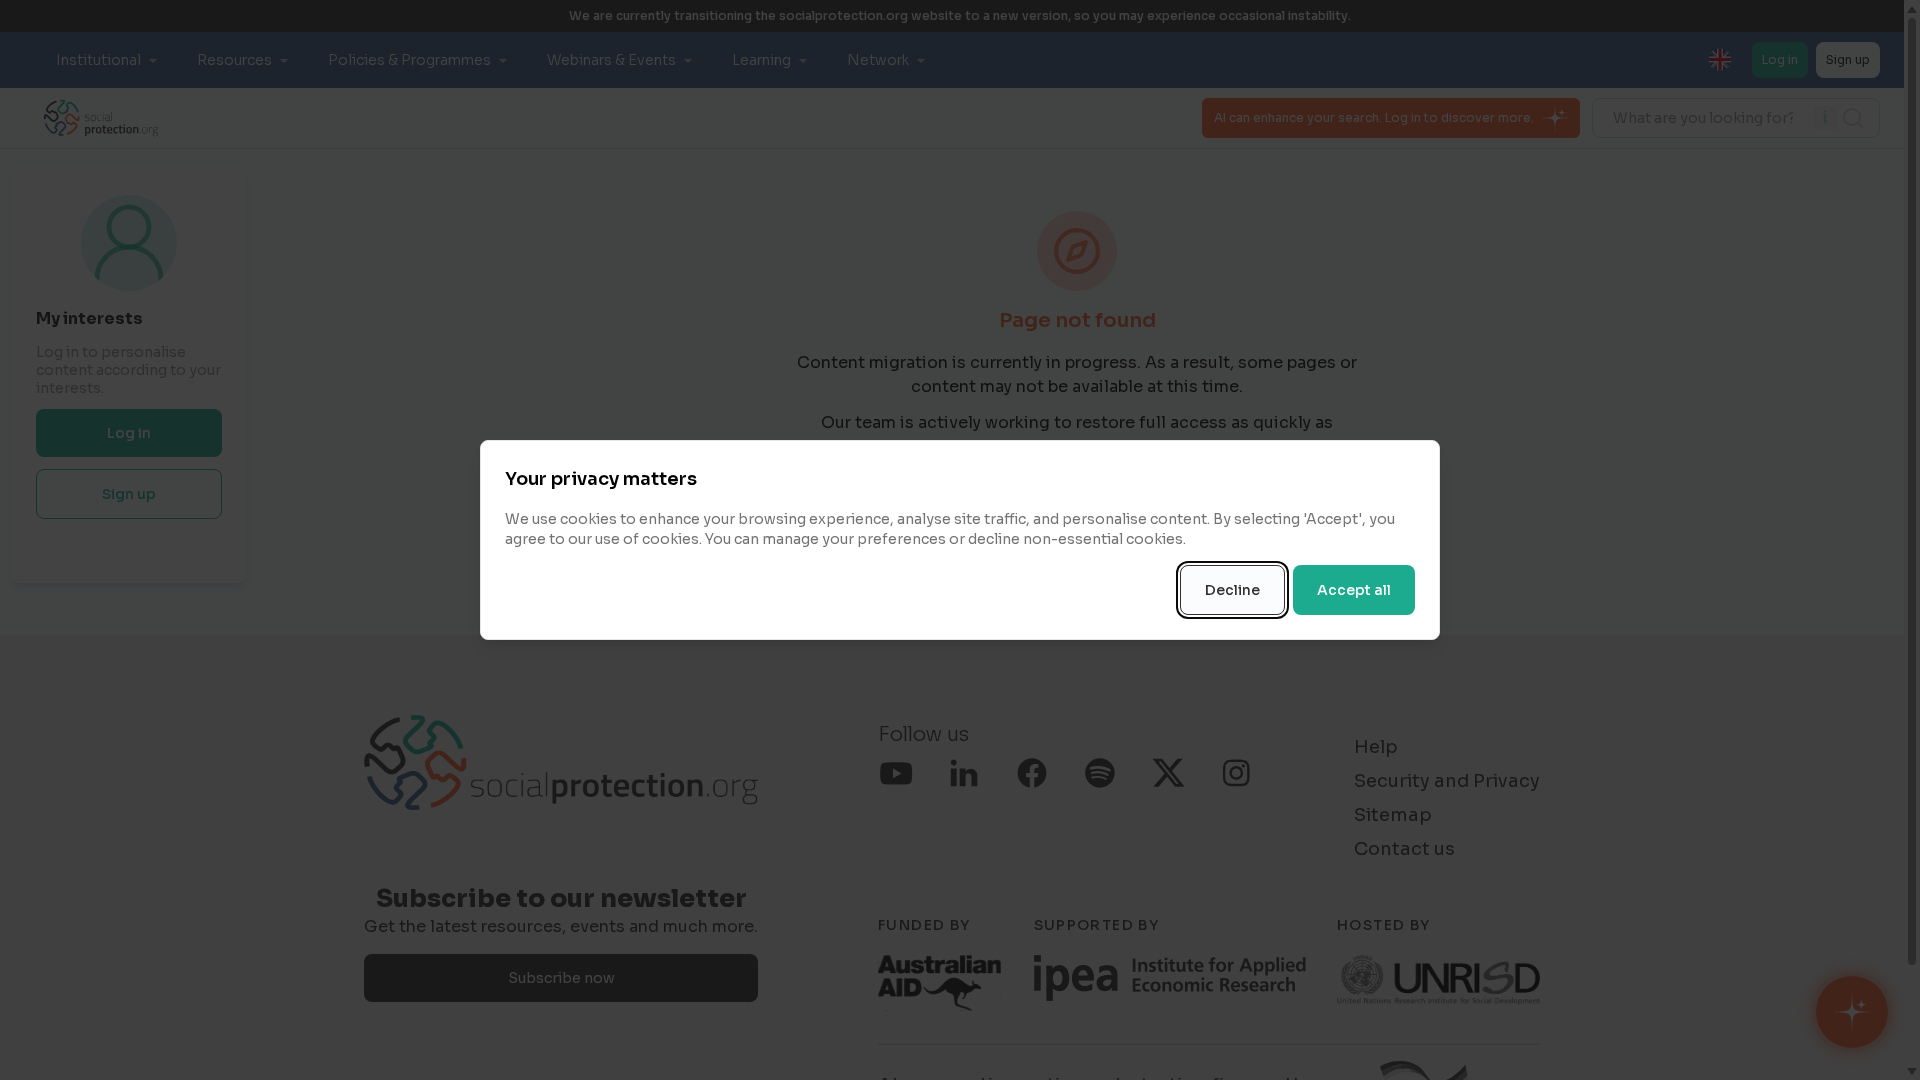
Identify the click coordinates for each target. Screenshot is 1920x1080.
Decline (1232, 590)
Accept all (1354, 590)
